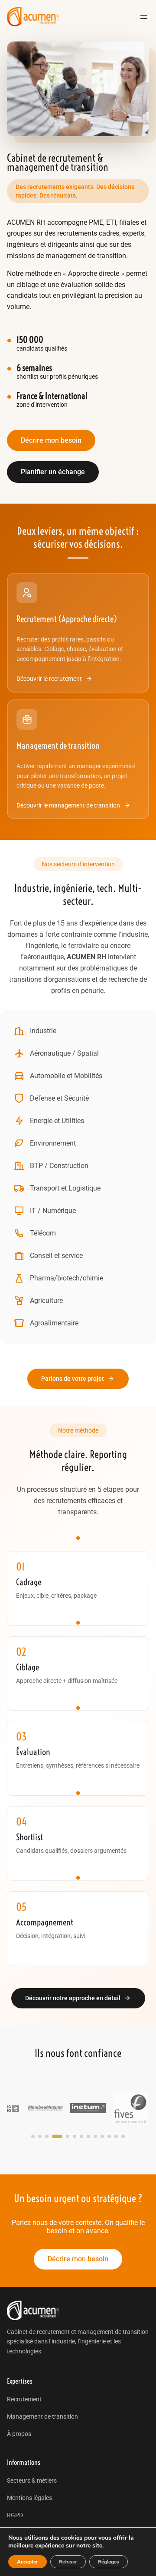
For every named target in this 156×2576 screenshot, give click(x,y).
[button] (33, 2136)
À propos (19, 2434)
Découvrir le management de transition (68, 805)
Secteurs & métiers (32, 2480)
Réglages (109, 2562)
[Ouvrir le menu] (144, 17)
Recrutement (24, 2399)
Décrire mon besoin (51, 440)
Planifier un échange (53, 472)
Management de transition (42, 2416)
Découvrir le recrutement (49, 679)
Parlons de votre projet (73, 1379)
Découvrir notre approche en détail (73, 1998)
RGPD (15, 2515)
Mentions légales (29, 2498)
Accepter (28, 2562)
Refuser (68, 2562)
